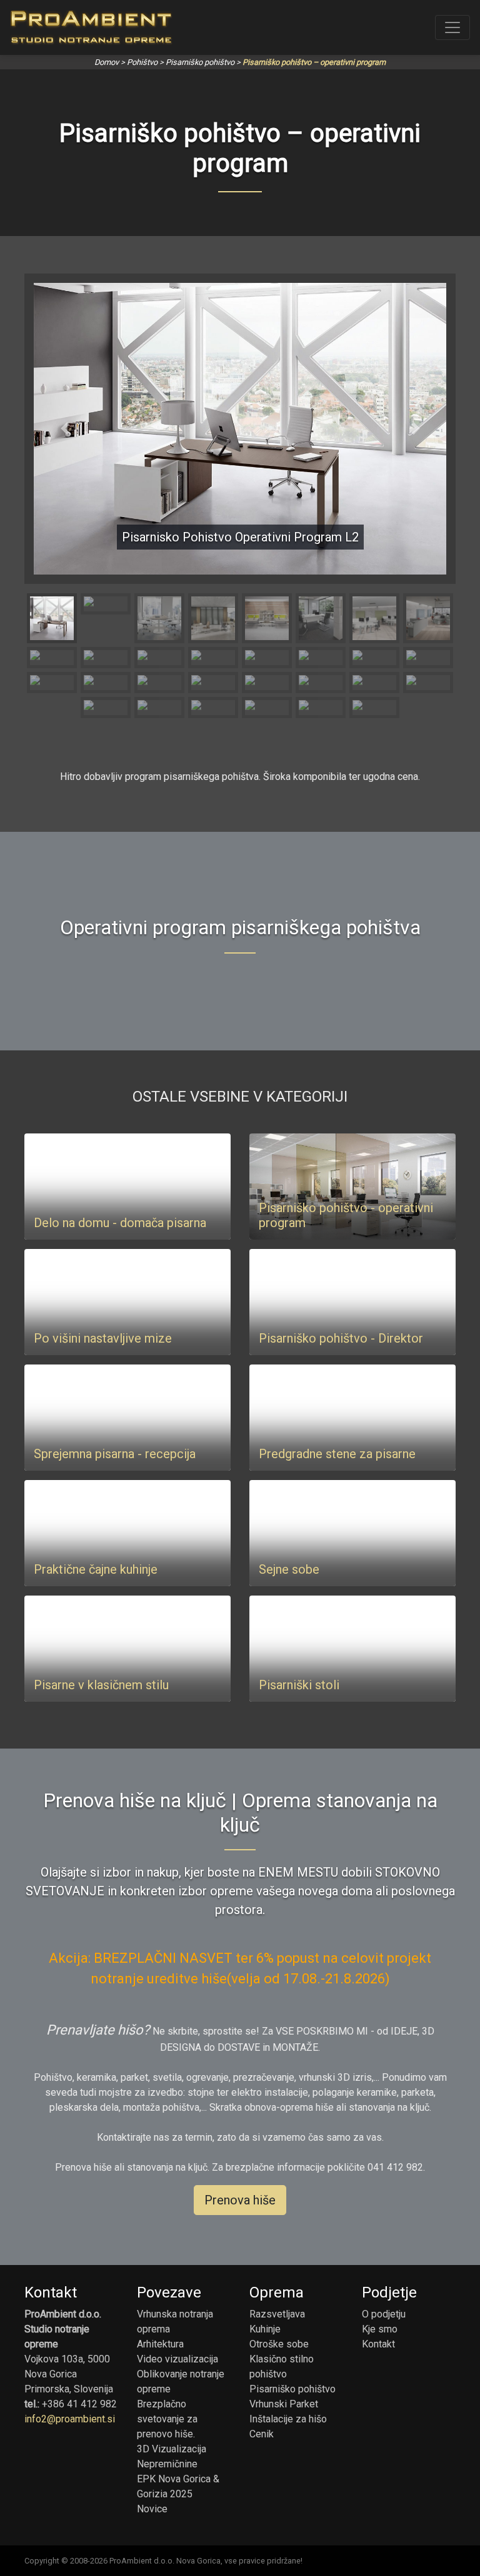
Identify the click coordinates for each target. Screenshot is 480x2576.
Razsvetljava (277, 2314)
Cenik (262, 2434)
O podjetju (384, 2314)
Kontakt (378, 2344)
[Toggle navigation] (452, 27)
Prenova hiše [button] (240, 2200)
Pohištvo (142, 62)
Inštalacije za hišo (288, 2419)
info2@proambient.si (70, 2419)
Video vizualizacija (177, 2359)
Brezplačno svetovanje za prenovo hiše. (167, 2419)
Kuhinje (265, 2329)
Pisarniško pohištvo (200, 62)
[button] (65, 429)
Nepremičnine (167, 2464)
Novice (152, 2509)
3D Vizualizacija (172, 2449)
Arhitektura (160, 2344)
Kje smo (380, 2329)
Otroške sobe (279, 2344)
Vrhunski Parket (284, 2404)
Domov (107, 62)
